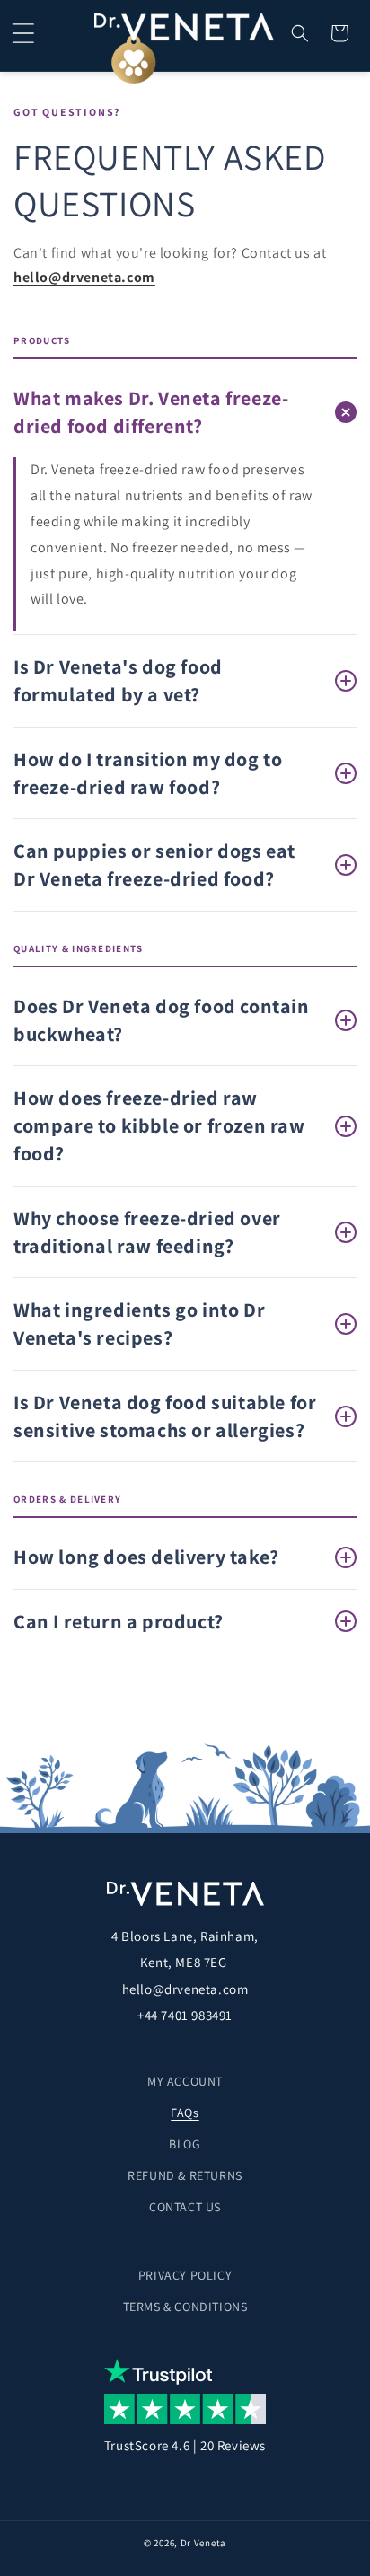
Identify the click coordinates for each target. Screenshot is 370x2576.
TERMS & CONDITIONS (185, 2307)
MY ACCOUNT (185, 2081)
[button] (23, 33)
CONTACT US (185, 2207)
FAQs (185, 2113)
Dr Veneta (203, 2543)
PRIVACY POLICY (185, 2275)
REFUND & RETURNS (185, 2175)
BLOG (185, 2144)
